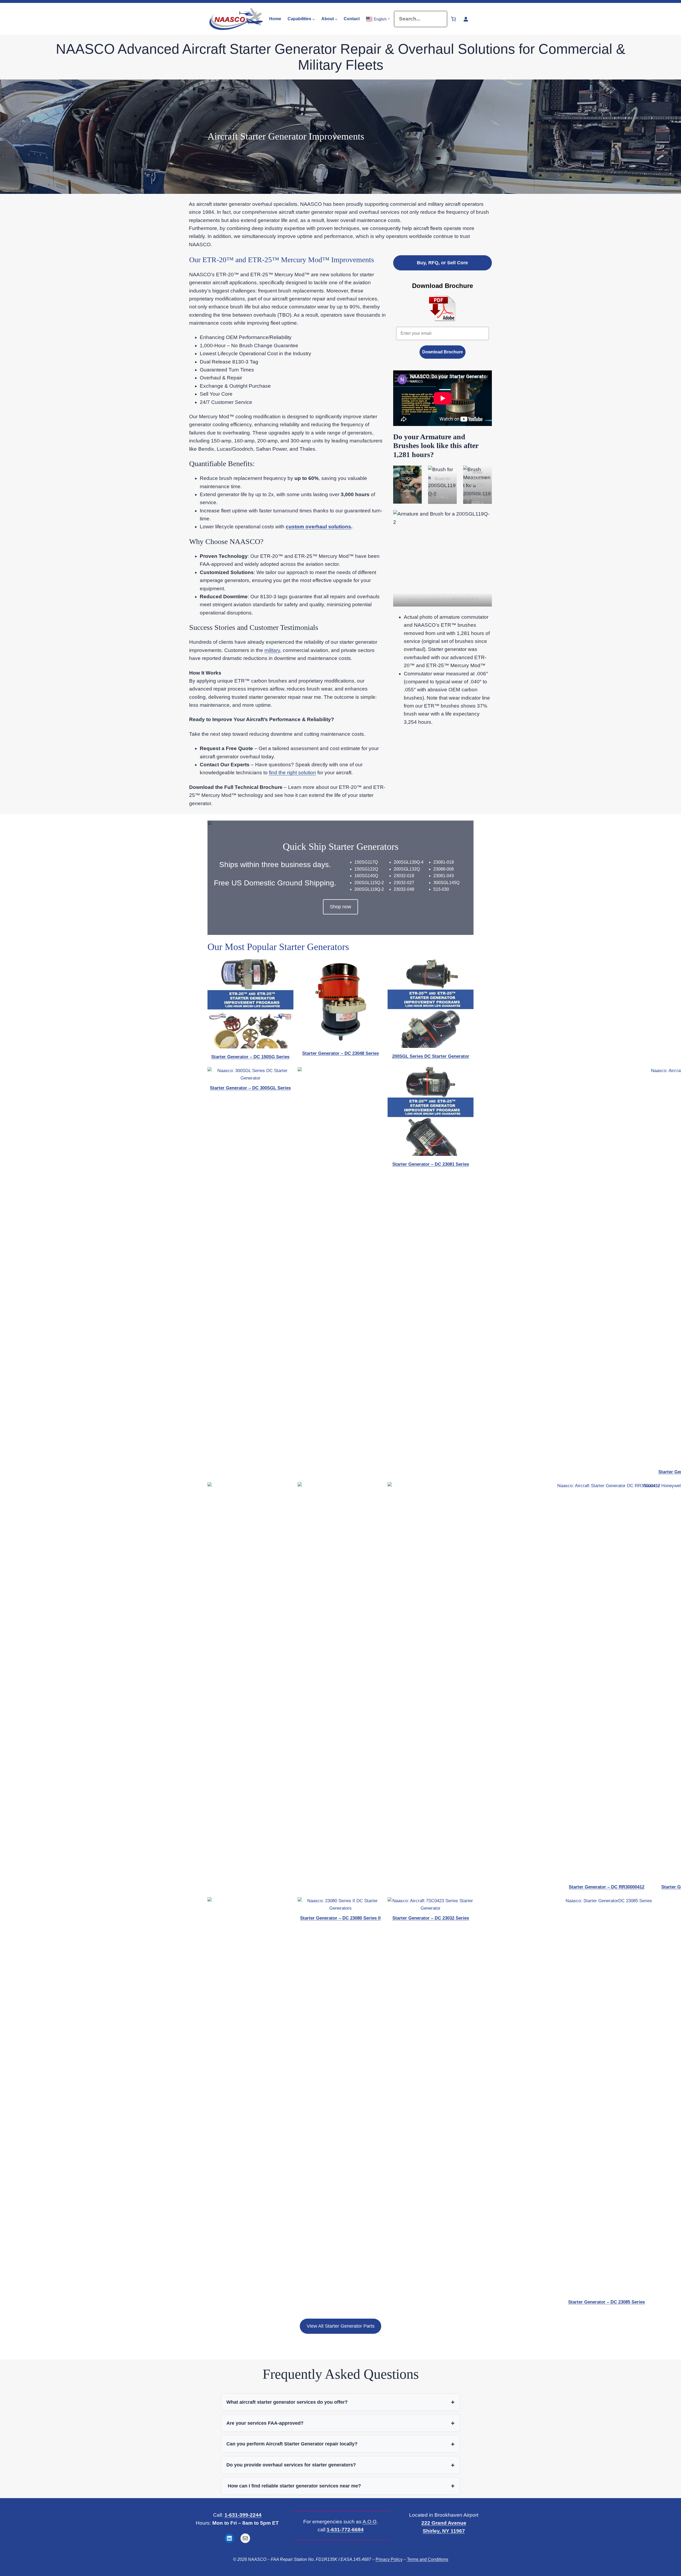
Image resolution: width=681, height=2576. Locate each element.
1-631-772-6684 (345, 2530)
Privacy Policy (389, 2559)
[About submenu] (336, 19)
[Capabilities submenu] (314, 19)
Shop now (340, 907)
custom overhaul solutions (318, 527)
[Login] (466, 19)
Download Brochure (443, 352)
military (272, 650)
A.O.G (370, 2522)
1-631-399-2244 (243, 2515)
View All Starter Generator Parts (341, 2326)
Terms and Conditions (428, 2559)
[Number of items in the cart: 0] (453, 19)
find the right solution (292, 773)
